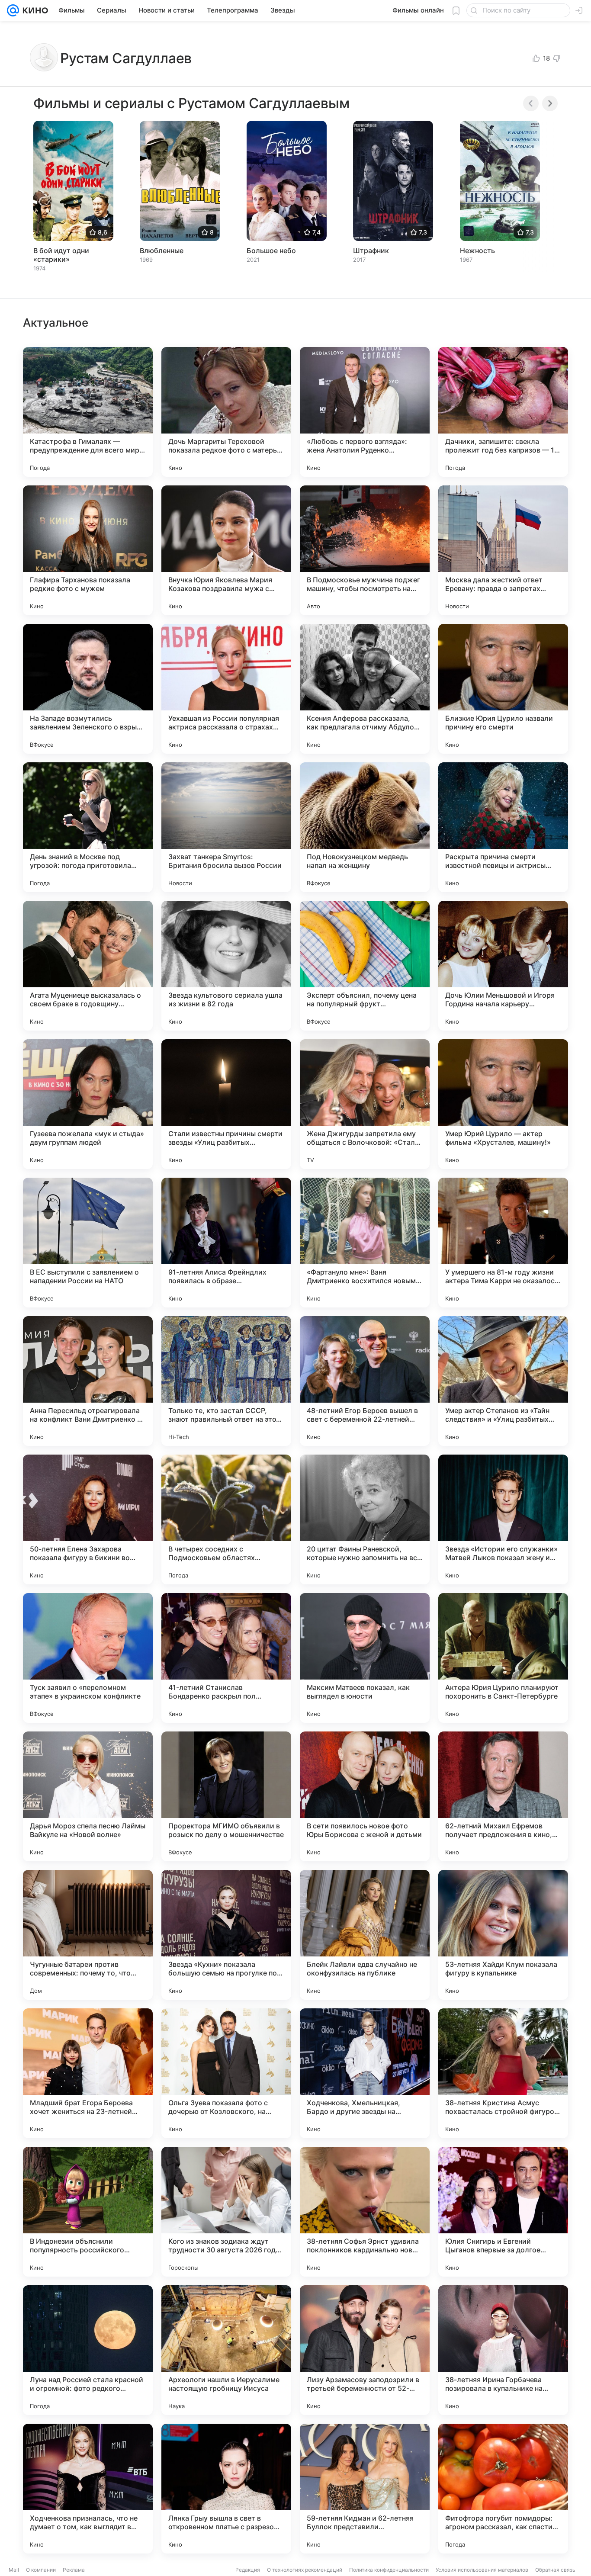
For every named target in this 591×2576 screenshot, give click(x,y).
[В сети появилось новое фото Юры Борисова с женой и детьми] (365, 1796)
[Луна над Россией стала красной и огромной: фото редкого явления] (88, 2350)
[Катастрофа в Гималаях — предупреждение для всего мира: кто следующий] (88, 412)
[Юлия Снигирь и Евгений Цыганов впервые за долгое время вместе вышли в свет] (503, 2212)
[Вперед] (550, 103)
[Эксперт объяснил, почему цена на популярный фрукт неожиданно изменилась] (365, 966)
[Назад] (531, 103)
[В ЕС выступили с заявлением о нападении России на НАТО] (88, 1243)
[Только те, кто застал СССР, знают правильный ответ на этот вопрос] (226, 1381)
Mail (14, 2570)
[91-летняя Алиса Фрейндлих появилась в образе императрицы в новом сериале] (226, 1243)
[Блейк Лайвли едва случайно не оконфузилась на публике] (365, 1935)
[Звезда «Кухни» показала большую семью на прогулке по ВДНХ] (226, 1935)
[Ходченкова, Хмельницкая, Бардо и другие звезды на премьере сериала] (365, 2073)
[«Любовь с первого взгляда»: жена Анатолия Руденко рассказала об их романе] (365, 412)
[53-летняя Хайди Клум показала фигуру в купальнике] (503, 1935)
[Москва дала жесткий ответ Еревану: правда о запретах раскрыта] (503, 550)
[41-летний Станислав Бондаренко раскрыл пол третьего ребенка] (226, 1658)
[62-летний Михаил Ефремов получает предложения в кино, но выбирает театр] (503, 1796)
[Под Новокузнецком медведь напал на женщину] (365, 827)
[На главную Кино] (34, 10)
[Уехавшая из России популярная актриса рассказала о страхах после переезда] (226, 689)
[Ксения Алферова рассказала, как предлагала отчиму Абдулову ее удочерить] (365, 689)
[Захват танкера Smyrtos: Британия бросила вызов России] (226, 827)
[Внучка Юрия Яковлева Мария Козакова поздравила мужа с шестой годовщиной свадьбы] (226, 550)
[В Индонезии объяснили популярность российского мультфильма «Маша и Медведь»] (88, 2212)
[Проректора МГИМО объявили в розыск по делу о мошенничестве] (226, 1796)
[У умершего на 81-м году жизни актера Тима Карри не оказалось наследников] (503, 1243)
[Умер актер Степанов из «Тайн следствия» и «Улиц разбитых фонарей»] (503, 1381)
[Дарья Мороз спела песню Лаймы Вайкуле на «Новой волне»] (88, 1796)
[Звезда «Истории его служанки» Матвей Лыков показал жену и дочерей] (503, 1519)
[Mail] (13, 10)
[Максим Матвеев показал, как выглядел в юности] (365, 1658)
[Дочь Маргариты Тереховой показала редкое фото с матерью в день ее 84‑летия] (226, 412)
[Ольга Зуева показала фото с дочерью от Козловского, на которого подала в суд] (226, 2073)
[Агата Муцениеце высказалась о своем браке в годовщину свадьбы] (88, 966)
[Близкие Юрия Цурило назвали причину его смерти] (503, 689)
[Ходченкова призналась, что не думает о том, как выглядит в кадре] (88, 2489)
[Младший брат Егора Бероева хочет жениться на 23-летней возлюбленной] (88, 2073)
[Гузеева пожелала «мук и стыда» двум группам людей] (88, 1104)
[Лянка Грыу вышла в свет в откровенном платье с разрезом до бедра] (226, 2489)
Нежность (477, 251)
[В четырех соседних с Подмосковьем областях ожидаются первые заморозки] (226, 1519)
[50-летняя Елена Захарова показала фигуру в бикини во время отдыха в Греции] (88, 1519)
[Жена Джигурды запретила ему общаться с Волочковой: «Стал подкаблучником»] (365, 1104)
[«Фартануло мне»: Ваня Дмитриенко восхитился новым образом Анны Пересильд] (365, 1243)
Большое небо (271, 251)
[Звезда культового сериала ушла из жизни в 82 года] (226, 966)
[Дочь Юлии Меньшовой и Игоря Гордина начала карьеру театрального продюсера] (503, 966)
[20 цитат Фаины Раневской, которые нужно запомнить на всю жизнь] (365, 1519)
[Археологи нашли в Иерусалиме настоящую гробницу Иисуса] (226, 2350)
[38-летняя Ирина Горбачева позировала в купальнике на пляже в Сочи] (503, 2350)
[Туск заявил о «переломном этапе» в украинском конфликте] (88, 1658)
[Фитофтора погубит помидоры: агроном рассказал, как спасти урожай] (503, 2489)
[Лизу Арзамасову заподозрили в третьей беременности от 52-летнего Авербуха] (365, 2350)
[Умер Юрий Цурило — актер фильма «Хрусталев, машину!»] (503, 1104)
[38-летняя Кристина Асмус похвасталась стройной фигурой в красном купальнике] (503, 2073)
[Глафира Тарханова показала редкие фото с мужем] (88, 550)
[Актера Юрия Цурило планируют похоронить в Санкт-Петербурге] (503, 1658)
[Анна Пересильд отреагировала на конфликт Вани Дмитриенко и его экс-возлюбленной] (88, 1381)
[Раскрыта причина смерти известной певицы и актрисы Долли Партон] (503, 827)
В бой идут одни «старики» (61, 255)
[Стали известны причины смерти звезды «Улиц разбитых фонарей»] (226, 1104)
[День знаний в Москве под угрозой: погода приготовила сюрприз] (88, 827)
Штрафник (371, 251)
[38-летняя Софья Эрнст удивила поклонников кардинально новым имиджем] (365, 2212)
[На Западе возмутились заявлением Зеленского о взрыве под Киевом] (88, 689)
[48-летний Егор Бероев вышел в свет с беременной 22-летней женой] (365, 1381)
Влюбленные (162, 251)
